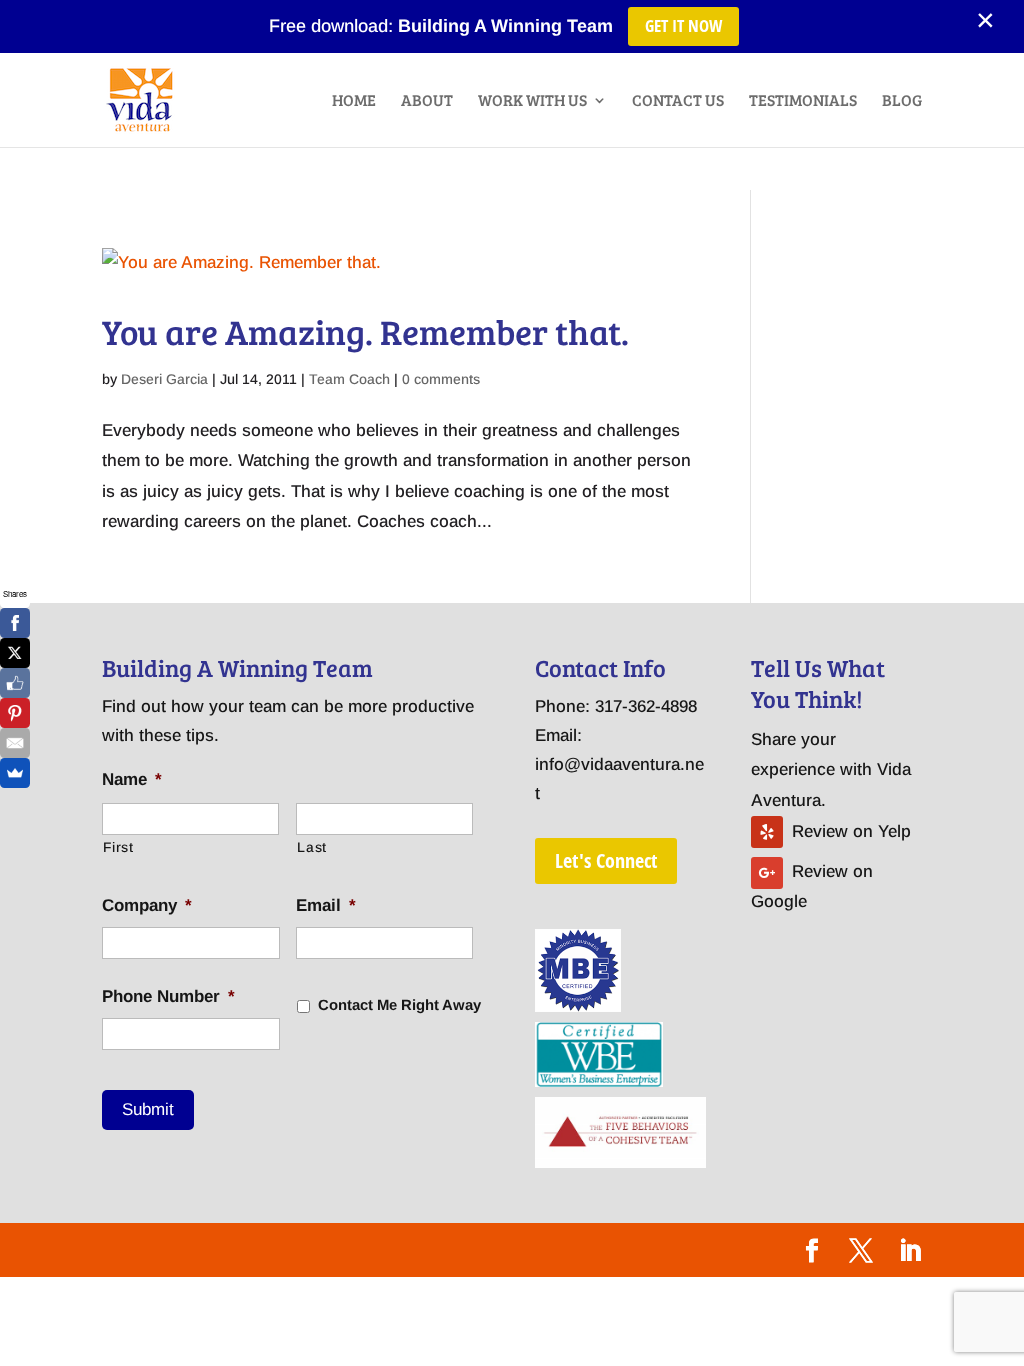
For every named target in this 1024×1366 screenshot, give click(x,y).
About (427, 101)
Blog (902, 101)
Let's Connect (606, 860)
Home (354, 101)
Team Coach (349, 379)
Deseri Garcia (164, 379)
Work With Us (532, 101)
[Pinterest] (15, 713)
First (118, 847)
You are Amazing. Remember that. (365, 331)
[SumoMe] (15, 773)
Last (312, 847)
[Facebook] (15, 623)
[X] (15, 653)
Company (147, 905)
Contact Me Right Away (399, 1005)
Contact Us (678, 101)
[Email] (15, 743)
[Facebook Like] (15, 683)
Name (132, 779)
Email (326, 905)
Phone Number (168, 996)
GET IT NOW (683, 25)
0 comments (441, 379)
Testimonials (803, 101)
